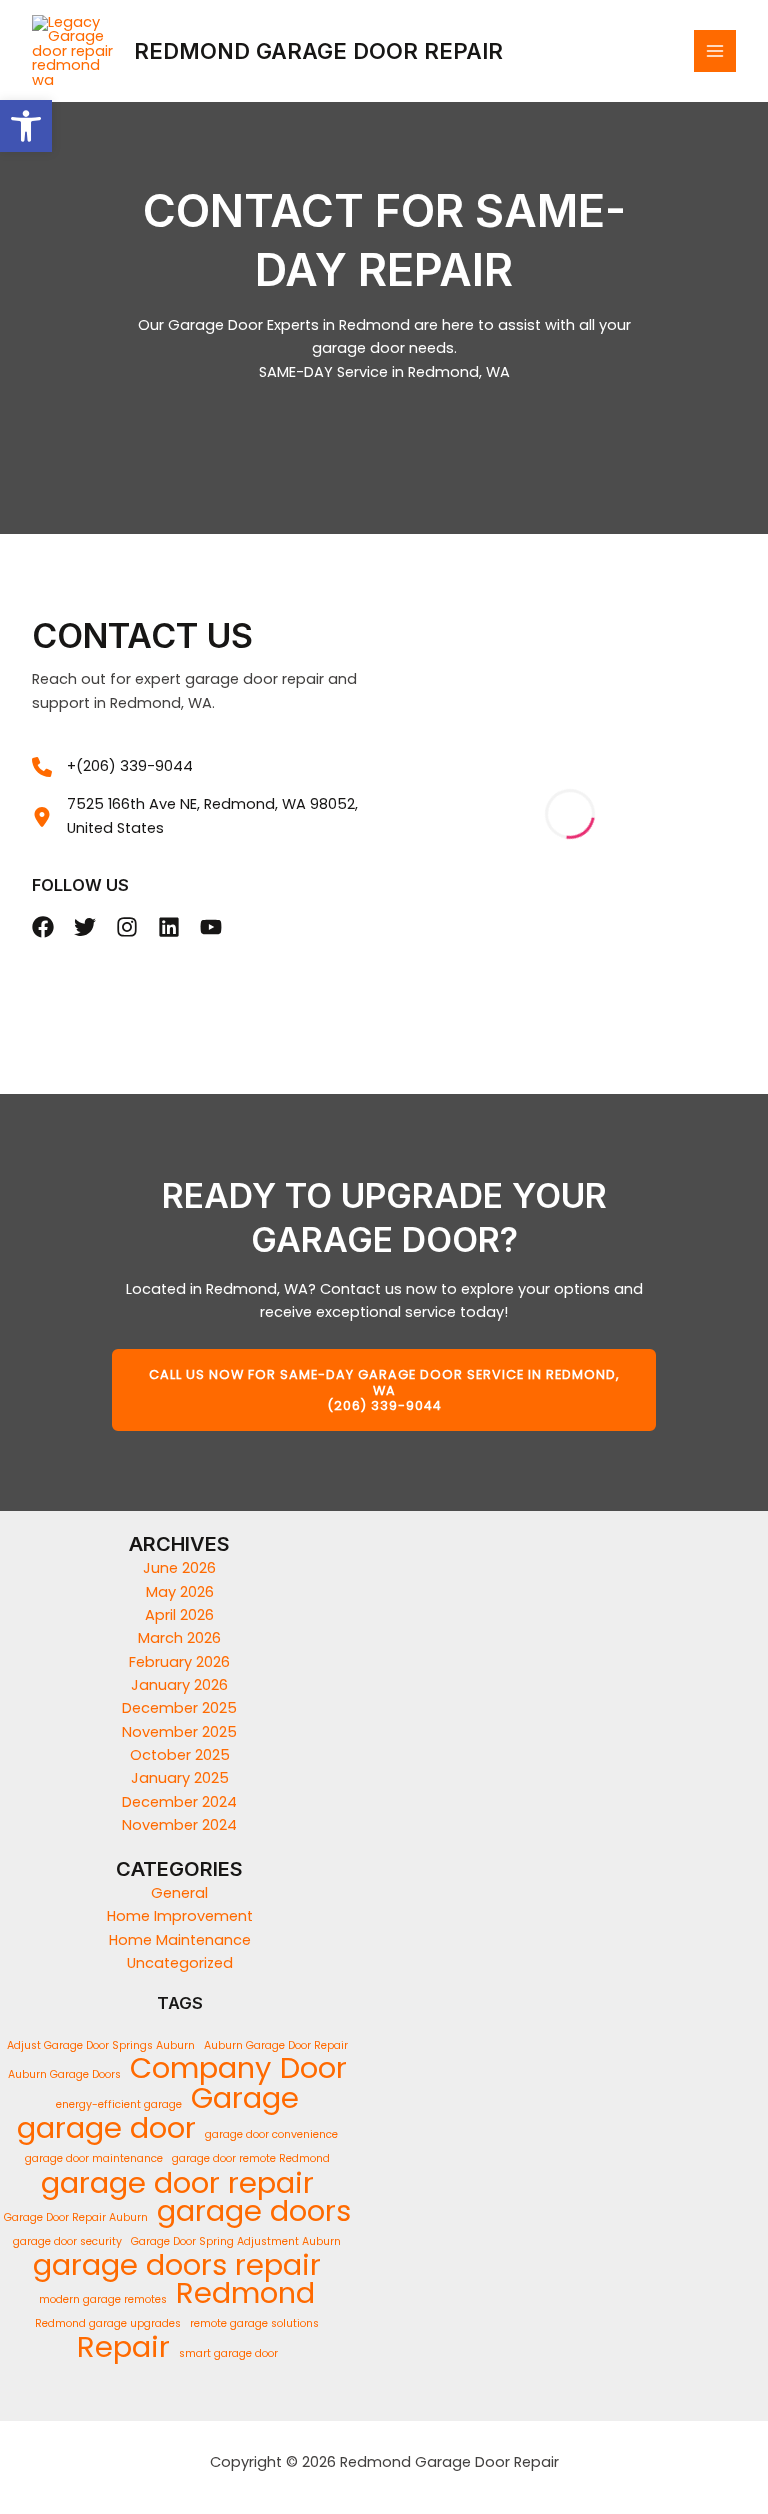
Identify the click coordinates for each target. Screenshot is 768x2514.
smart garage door (228, 2353)
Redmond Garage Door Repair (318, 51)
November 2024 (179, 1825)
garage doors (254, 2211)
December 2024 (179, 1802)
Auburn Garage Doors (64, 2074)
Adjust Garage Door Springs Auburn (101, 2045)
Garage (245, 2098)
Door (313, 2068)
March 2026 (179, 1638)
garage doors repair (177, 2265)
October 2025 (180, 1755)
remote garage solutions (254, 2323)
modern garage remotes (103, 2299)
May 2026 (180, 1592)
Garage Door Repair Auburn (76, 2217)
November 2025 (179, 1732)
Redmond (245, 2293)
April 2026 (179, 1615)
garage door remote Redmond (251, 2158)
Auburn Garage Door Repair (276, 2045)
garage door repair (177, 2182)
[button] (26, 126)
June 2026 (179, 1568)
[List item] (43, 927)
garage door (106, 2127)
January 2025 (180, 1778)
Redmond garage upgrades (108, 2323)
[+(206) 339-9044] (112, 766)
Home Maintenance (180, 1940)
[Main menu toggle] (715, 51)
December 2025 (179, 1708)
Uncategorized (180, 1963)
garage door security (67, 2241)
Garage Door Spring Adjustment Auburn (236, 2241)
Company (200, 2068)
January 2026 (179, 1685)
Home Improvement (180, 1916)
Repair (123, 2347)
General (179, 1893)
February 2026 (179, 1662)
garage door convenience (271, 2134)
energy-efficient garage (119, 2104)
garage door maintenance (94, 2158)
